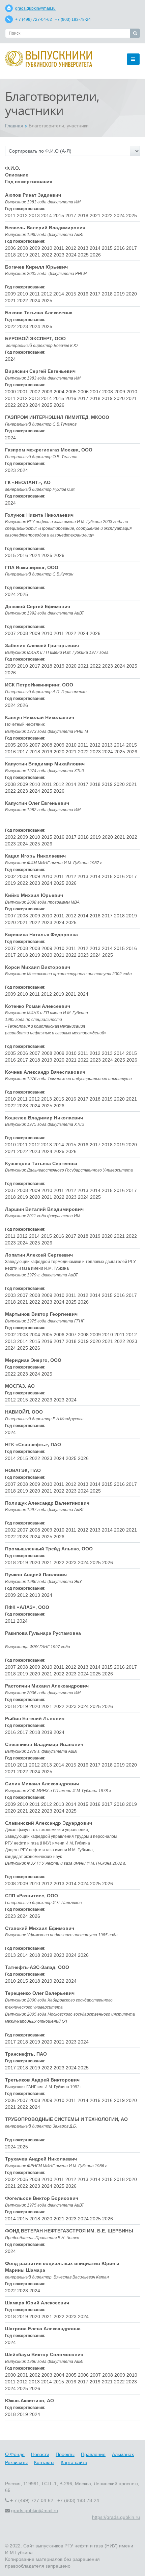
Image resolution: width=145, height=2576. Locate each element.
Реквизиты (16, 2462)
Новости (40, 2454)
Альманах (123, 2454)
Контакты (44, 2462)
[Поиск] (135, 33)
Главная (14, 126)
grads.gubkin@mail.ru (35, 8)
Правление (93, 2454)
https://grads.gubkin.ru (116, 2517)
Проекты (65, 2454)
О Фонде (15, 2454)
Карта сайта (74, 2462)
